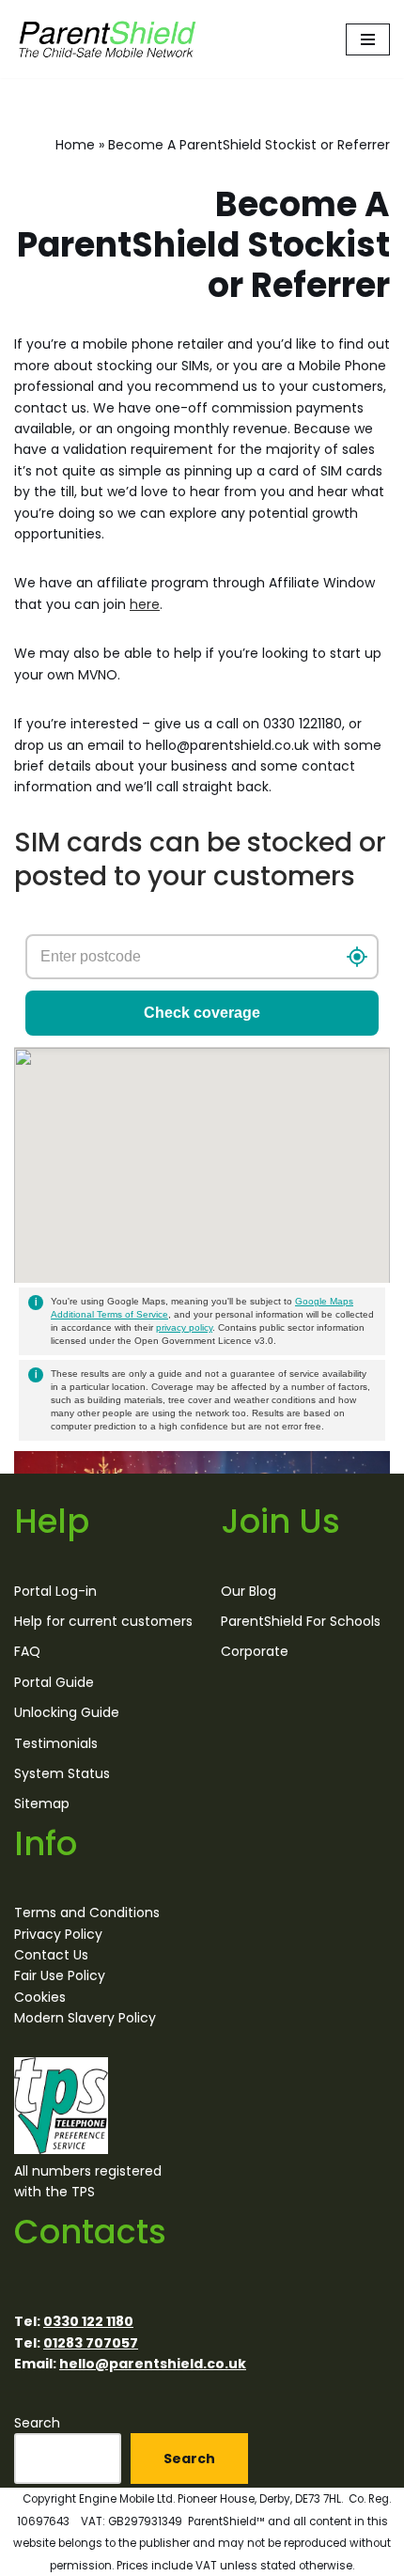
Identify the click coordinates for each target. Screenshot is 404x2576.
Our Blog (249, 1590)
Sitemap (42, 1803)
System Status (62, 1773)
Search (37, 2423)
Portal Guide (54, 1682)
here (145, 604)
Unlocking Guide (67, 1712)
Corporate (255, 1651)
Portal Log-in (55, 1590)
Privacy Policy (58, 1934)
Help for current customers (103, 1621)
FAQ (27, 1651)
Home (75, 145)
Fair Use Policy (60, 1975)
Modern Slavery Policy (85, 2018)
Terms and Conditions (87, 1912)
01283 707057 (91, 2343)
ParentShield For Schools (301, 1621)
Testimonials (56, 1742)
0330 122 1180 (88, 2321)
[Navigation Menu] (368, 39)
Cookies (40, 1997)
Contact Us (51, 1955)
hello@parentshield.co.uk (153, 2364)
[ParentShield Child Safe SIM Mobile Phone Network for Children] (108, 39)
